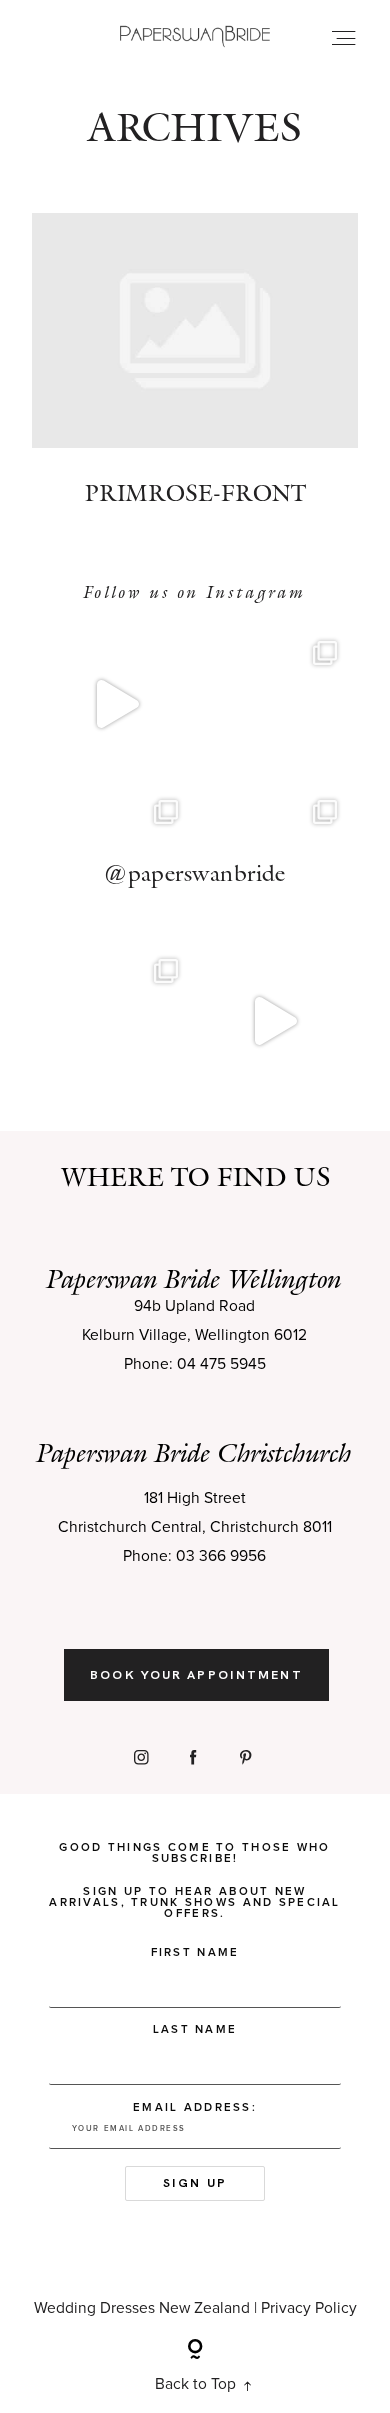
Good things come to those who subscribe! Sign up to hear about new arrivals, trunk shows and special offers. (195, 1880)
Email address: (195, 2107)
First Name (195, 1952)
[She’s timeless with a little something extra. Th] (115, 703)
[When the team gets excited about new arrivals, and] (274, 703)
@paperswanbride (195, 873)
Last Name (195, 2029)
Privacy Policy (309, 2308)
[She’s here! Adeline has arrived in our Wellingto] (115, 1021)
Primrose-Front (195, 373)
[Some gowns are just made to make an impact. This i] (274, 1021)
